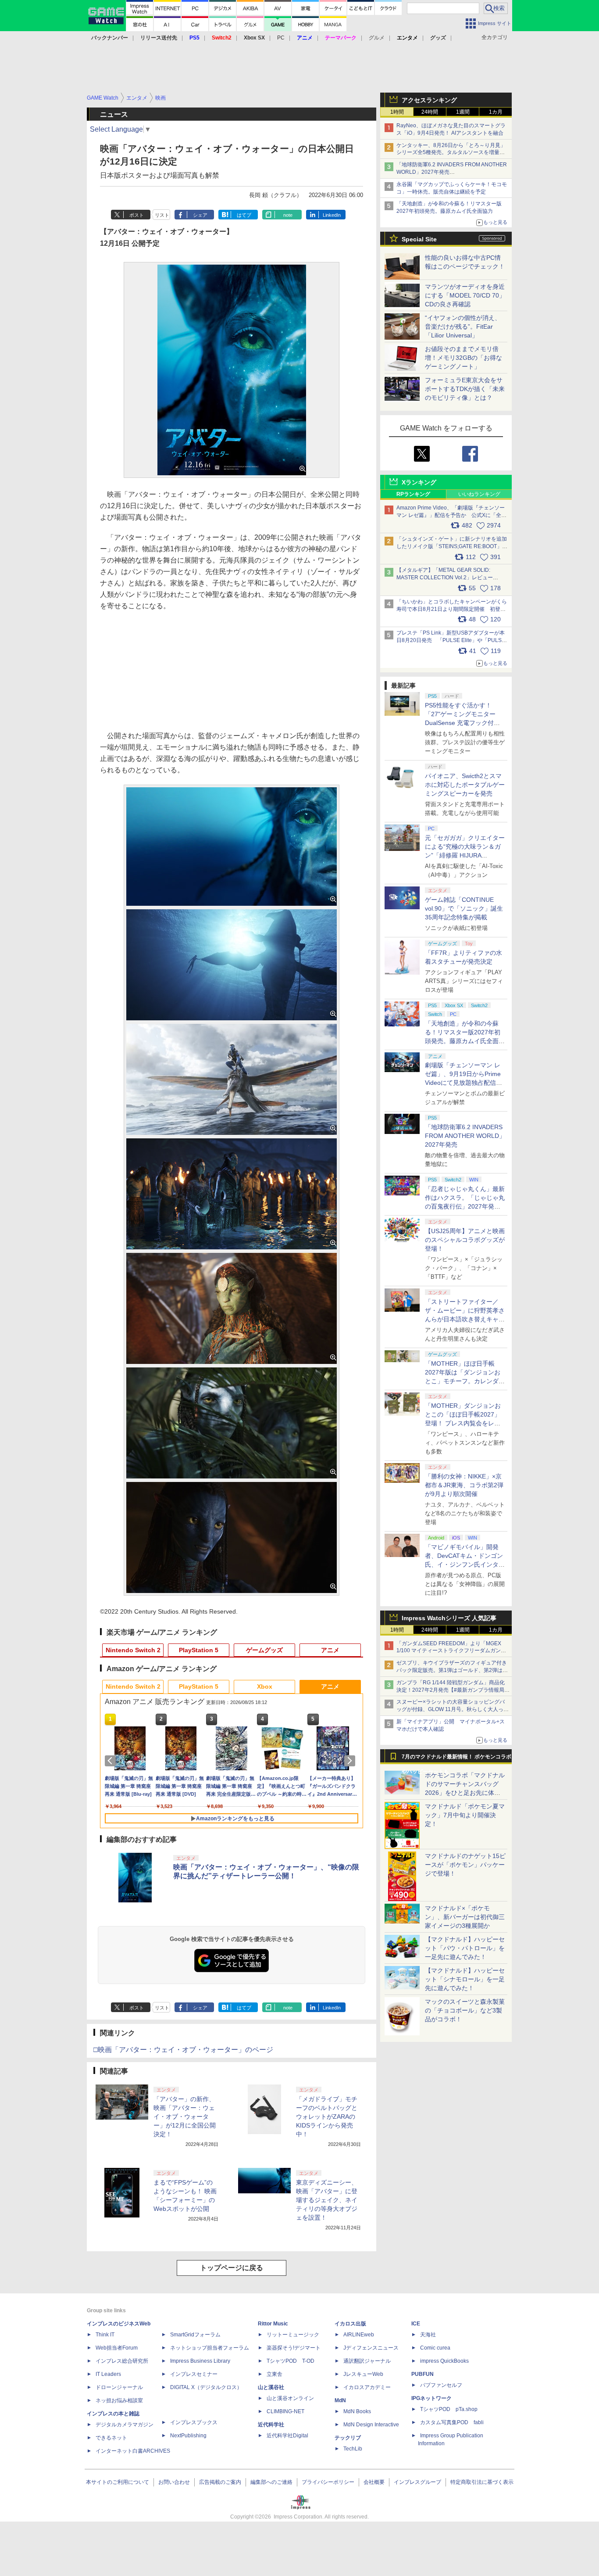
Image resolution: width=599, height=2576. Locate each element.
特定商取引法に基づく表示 (482, 2482)
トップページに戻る (232, 2268)
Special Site (419, 239)
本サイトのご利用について (118, 2482)
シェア (200, 215)
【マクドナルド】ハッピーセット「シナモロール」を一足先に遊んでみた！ (465, 1979)
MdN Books (357, 2411)
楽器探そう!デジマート (294, 2348)
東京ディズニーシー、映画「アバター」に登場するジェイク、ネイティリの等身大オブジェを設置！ (327, 2200)
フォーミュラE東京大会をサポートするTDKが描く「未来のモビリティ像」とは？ (465, 389)
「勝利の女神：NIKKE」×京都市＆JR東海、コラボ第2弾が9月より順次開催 (464, 1485)
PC (281, 38)
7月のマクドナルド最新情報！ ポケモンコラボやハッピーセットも (456, 1759)
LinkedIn (332, 215)
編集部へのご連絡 (271, 2482)
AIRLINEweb (359, 2335)
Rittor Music (273, 2324)
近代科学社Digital (287, 2436)
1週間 (463, 112)
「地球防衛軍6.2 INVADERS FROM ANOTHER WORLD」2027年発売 (465, 1136)
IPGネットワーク (431, 2398)
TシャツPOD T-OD (291, 2361)
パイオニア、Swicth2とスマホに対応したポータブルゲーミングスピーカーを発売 (465, 785)
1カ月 (496, 112)
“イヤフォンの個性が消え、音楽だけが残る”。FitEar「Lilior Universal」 (463, 326)
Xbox (265, 1686)
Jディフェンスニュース (371, 2348)
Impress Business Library (200, 2361)
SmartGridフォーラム (195, 2335)
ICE (416, 2324)
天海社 (428, 2335)
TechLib (353, 2449)
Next (351, 1761)
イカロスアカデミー (367, 2387)
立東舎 (275, 2374)
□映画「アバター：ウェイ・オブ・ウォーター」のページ (183, 2050)
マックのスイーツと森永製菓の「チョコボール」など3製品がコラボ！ (465, 2010)
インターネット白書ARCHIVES (133, 2451)
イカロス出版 (350, 2324)
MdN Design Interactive (371, 2425)
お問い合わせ (174, 2482)
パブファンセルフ (441, 2385)
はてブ (244, 215)
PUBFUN (423, 2374)
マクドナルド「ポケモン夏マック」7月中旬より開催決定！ (465, 1815)
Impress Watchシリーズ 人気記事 (449, 1618)
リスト (162, 215)
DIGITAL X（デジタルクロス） (206, 2387)
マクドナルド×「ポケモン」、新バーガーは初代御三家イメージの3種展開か (465, 1917)
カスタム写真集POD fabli (452, 2422)
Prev (112, 1761)
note (288, 215)
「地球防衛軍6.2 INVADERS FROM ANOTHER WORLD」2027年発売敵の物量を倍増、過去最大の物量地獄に (452, 172)
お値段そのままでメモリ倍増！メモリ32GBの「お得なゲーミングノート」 (464, 358)
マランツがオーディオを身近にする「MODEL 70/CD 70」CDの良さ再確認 (465, 295)
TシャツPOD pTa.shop (449, 2409)
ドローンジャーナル (119, 2387)
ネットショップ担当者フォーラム (210, 2348)
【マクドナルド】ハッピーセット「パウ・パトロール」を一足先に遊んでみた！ (465, 1948)
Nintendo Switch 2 (133, 1650)
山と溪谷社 (271, 2387)
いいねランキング (479, 494)
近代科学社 (271, 2425)
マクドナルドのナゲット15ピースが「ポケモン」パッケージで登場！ (465, 1865)
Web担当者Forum (117, 2348)
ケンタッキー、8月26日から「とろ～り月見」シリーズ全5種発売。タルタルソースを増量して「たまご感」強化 (451, 153)
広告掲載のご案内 (220, 2482)
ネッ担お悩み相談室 (119, 2400)
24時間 (430, 112)
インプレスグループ (417, 2482)
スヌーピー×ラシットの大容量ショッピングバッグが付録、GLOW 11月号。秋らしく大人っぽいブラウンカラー (453, 1709)
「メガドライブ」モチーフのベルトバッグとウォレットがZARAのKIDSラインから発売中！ (327, 2117)
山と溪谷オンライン (290, 2398)
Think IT (105, 2335)
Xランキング (419, 482)
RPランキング (413, 494)
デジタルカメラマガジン (125, 2425)
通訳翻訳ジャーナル (367, 2361)
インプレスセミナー (194, 2374)
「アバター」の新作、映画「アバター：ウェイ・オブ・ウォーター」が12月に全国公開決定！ (185, 2117)
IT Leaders (108, 2374)
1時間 (397, 112)
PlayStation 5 (199, 1650)
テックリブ (348, 2438)
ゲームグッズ (264, 1650)
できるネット (111, 2438)
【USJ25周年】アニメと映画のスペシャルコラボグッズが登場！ (465, 1240)
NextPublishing (188, 2436)
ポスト (137, 215)
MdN (340, 2400)
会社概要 (374, 2482)
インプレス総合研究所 (122, 2361)
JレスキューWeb (363, 2374)
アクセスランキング (429, 100)
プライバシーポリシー (328, 2482)
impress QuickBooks (444, 2361)
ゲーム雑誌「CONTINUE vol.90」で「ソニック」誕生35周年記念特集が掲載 (464, 908)
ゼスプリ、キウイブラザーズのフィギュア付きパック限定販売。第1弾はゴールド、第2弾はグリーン (452, 1670)
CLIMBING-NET (285, 2411)
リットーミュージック (293, 2335)
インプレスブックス (194, 2422)
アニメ (330, 1650)
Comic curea (435, 2348)
